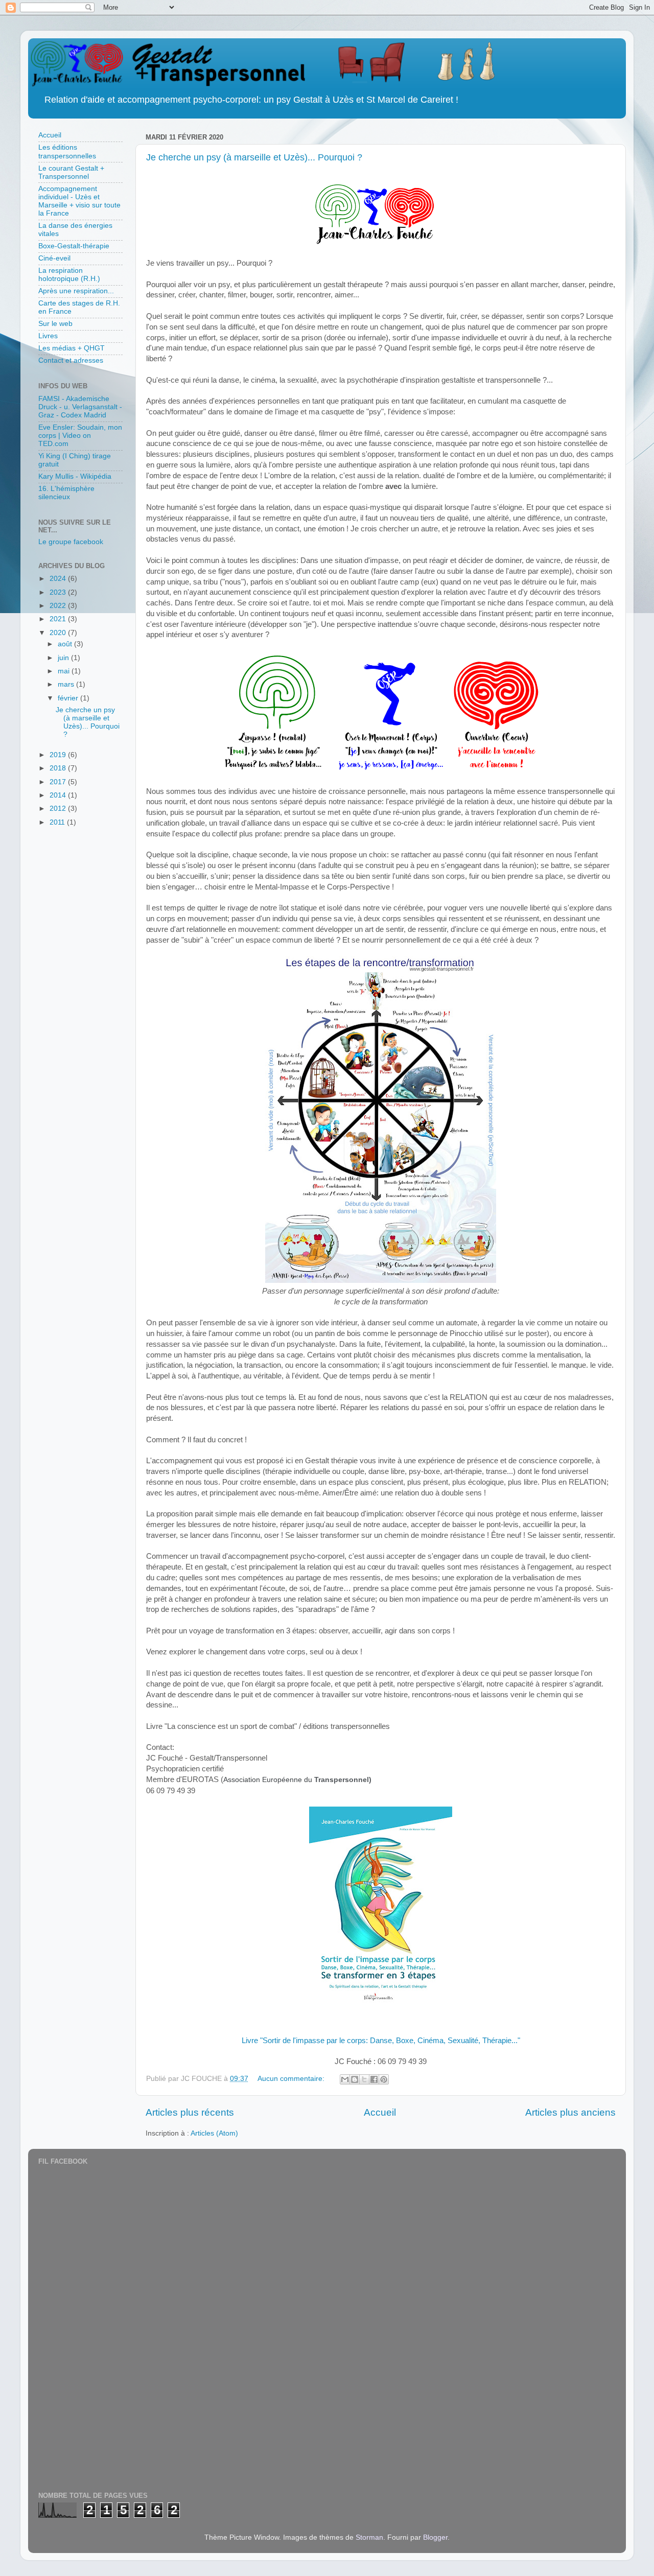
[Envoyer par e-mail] (345, 2079)
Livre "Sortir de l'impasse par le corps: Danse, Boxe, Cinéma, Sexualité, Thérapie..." (381, 2041)
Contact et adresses (71, 360)
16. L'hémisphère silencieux (66, 493)
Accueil (380, 2112)
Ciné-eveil (54, 258)
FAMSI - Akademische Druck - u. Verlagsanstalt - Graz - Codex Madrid (80, 407)
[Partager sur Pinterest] (384, 2079)
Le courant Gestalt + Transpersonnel (71, 172)
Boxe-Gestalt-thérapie (74, 246)
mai (65, 671)
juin (64, 658)
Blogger (435, 2537)
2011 (58, 822)
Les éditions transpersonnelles (67, 151)
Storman (369, 2537)
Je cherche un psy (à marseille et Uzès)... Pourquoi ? (254, 157)
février (69, 698)
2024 (59, 579)
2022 (59, 606)
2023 (59, 592)
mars (67, 684)
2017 (59, 782)
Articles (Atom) (214, 2133)
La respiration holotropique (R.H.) (69, 275)
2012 (59, 809)
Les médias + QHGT (72, 348)
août (66, 644)
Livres (48, 336)
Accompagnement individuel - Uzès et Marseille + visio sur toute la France (79, 201)
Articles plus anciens (570, 2112)
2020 (59, 633)
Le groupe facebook (71, 542)
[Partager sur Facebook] (374, 2079)
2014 (59, 795)
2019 (59, 755)
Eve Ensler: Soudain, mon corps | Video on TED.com (80, 436)
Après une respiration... (76, 291)
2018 (59, 768)
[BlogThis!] (355, 2079)
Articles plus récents (190, 2112)
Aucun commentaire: (292, 2079)
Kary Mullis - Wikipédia (75, 476)
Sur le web (55, 324)
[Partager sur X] (364, 2079)
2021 (59, 619)
